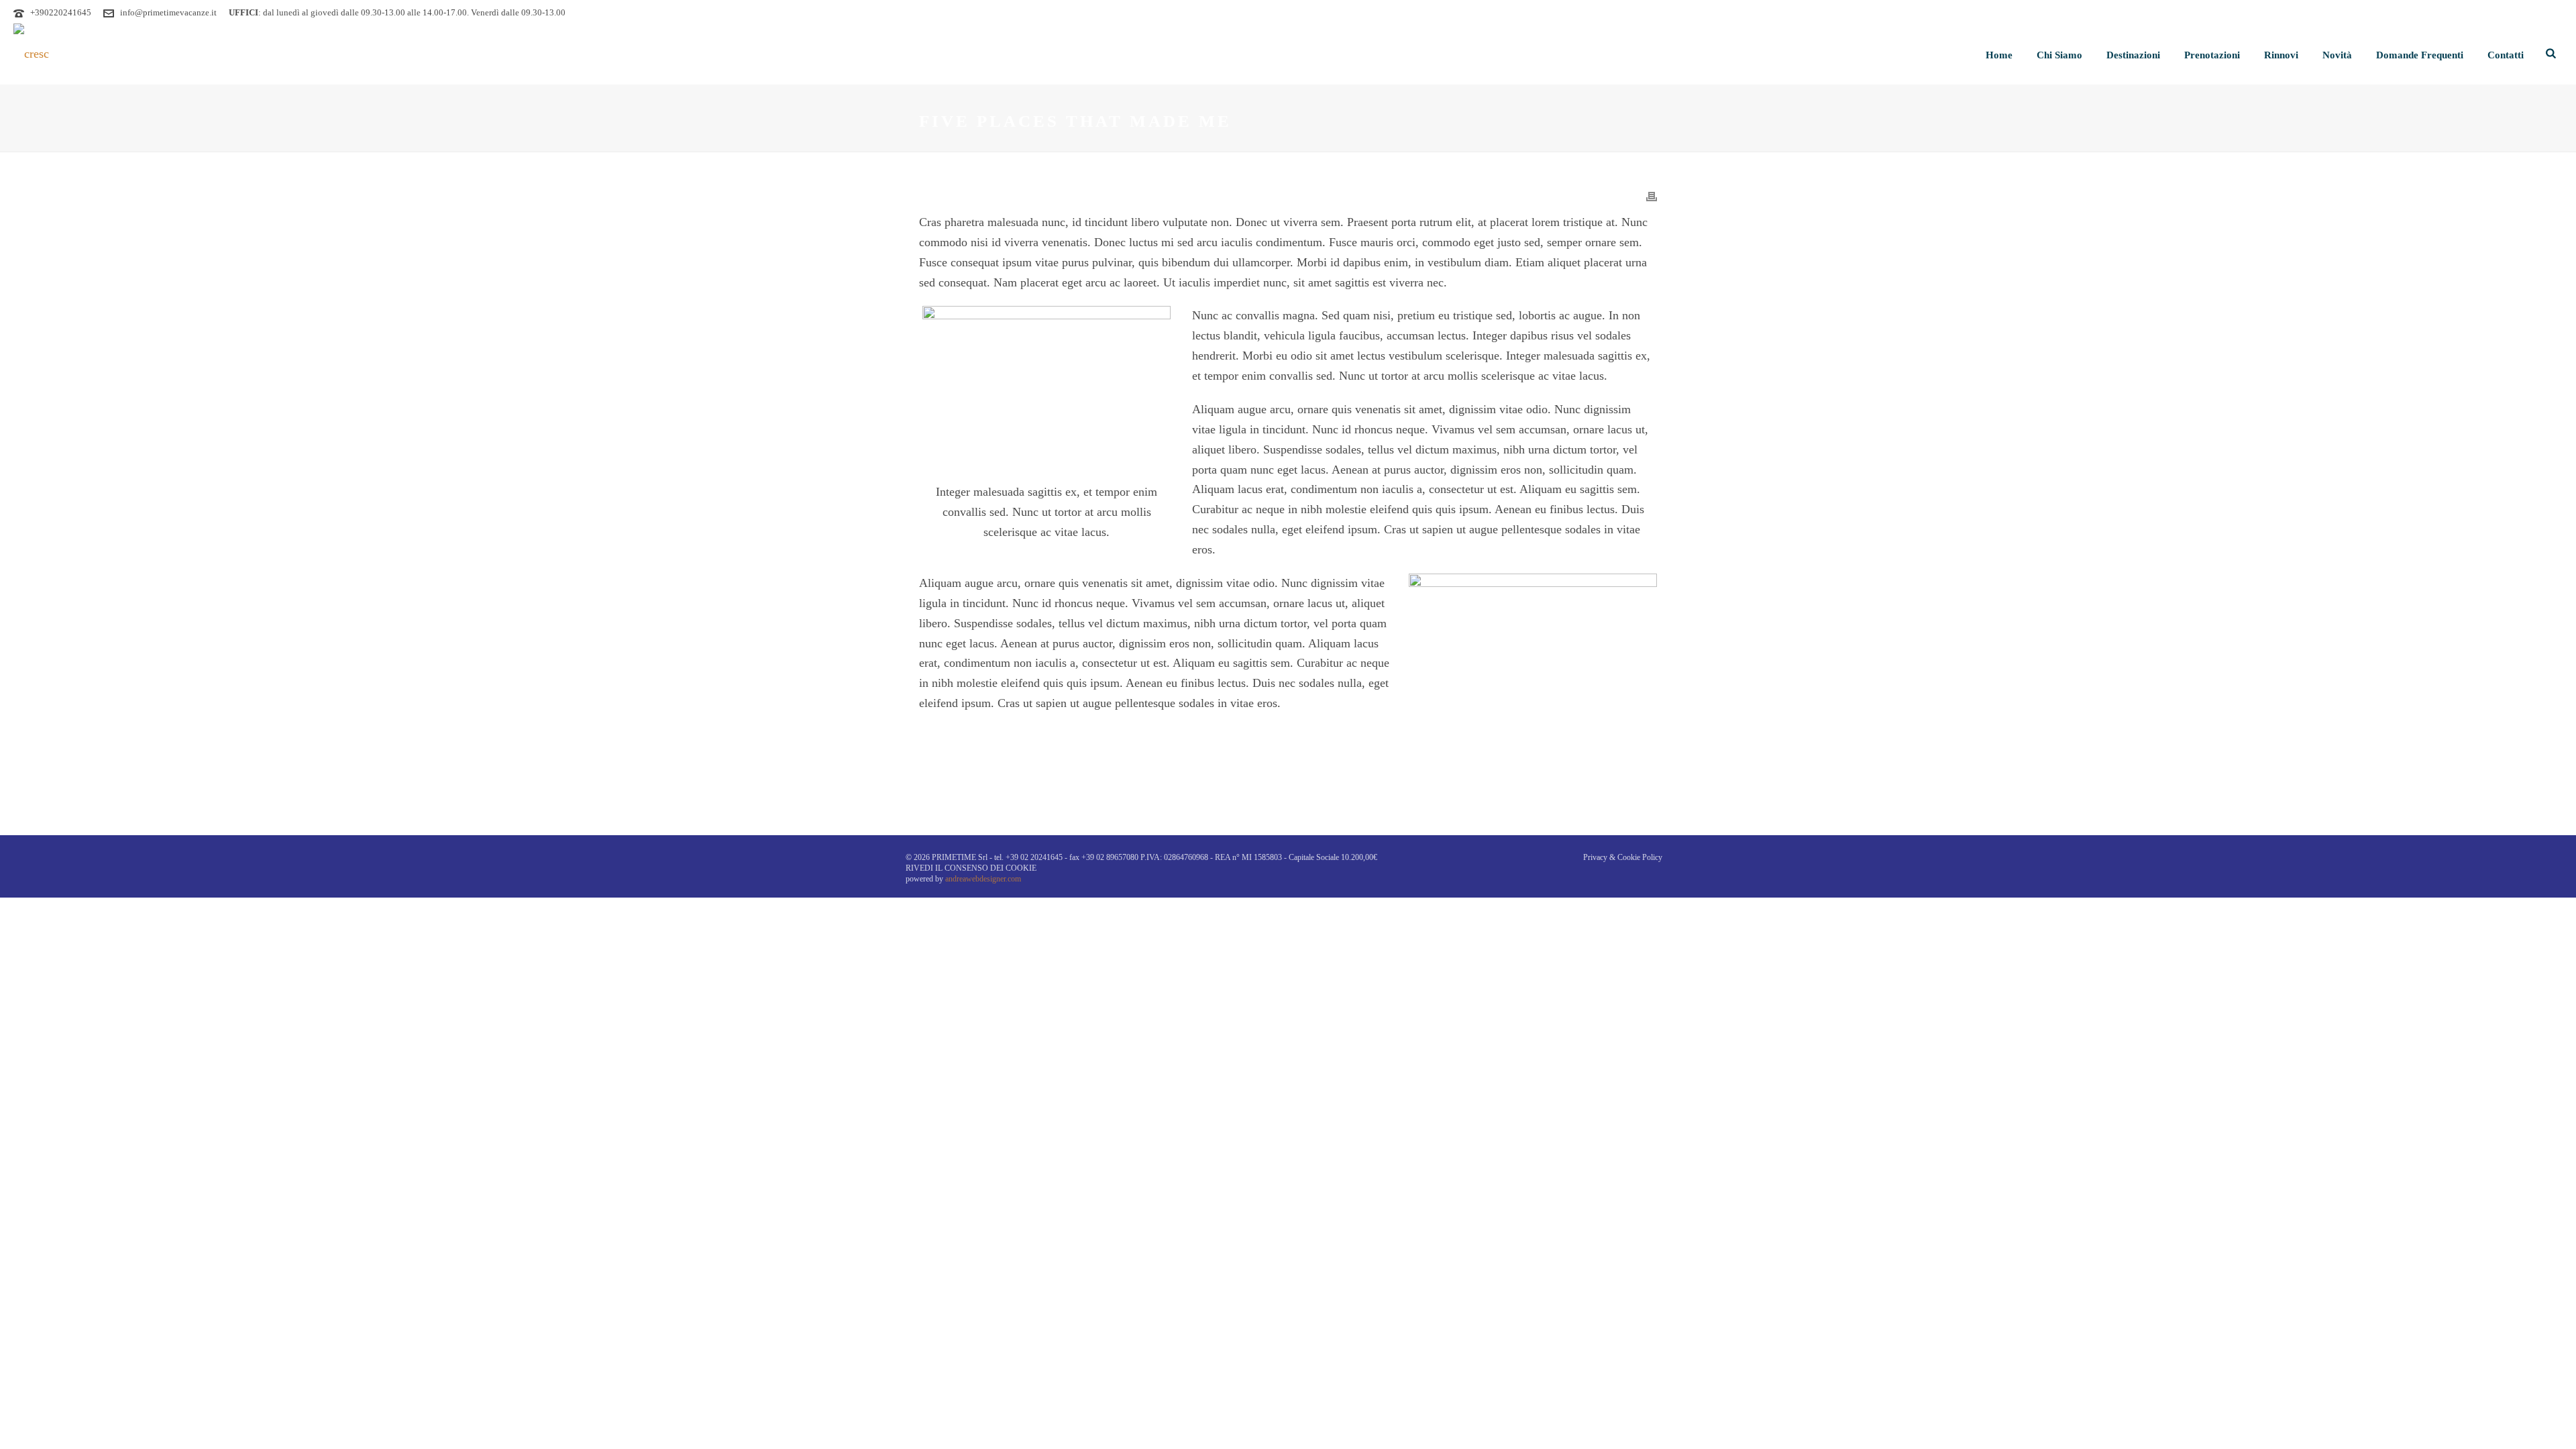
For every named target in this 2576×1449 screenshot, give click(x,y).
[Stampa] (1652, 196)
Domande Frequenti (2420, 55)
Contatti (2506, 55)
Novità (2337, 55)
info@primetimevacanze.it (168, 12)
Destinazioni (2133, 55)
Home (1999, 55)
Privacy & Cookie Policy (1623, 857)
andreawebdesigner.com (983, 879)
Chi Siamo (2059, 55)
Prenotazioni (2212, 55)
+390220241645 (61, 12)
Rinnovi (2281, 55)
